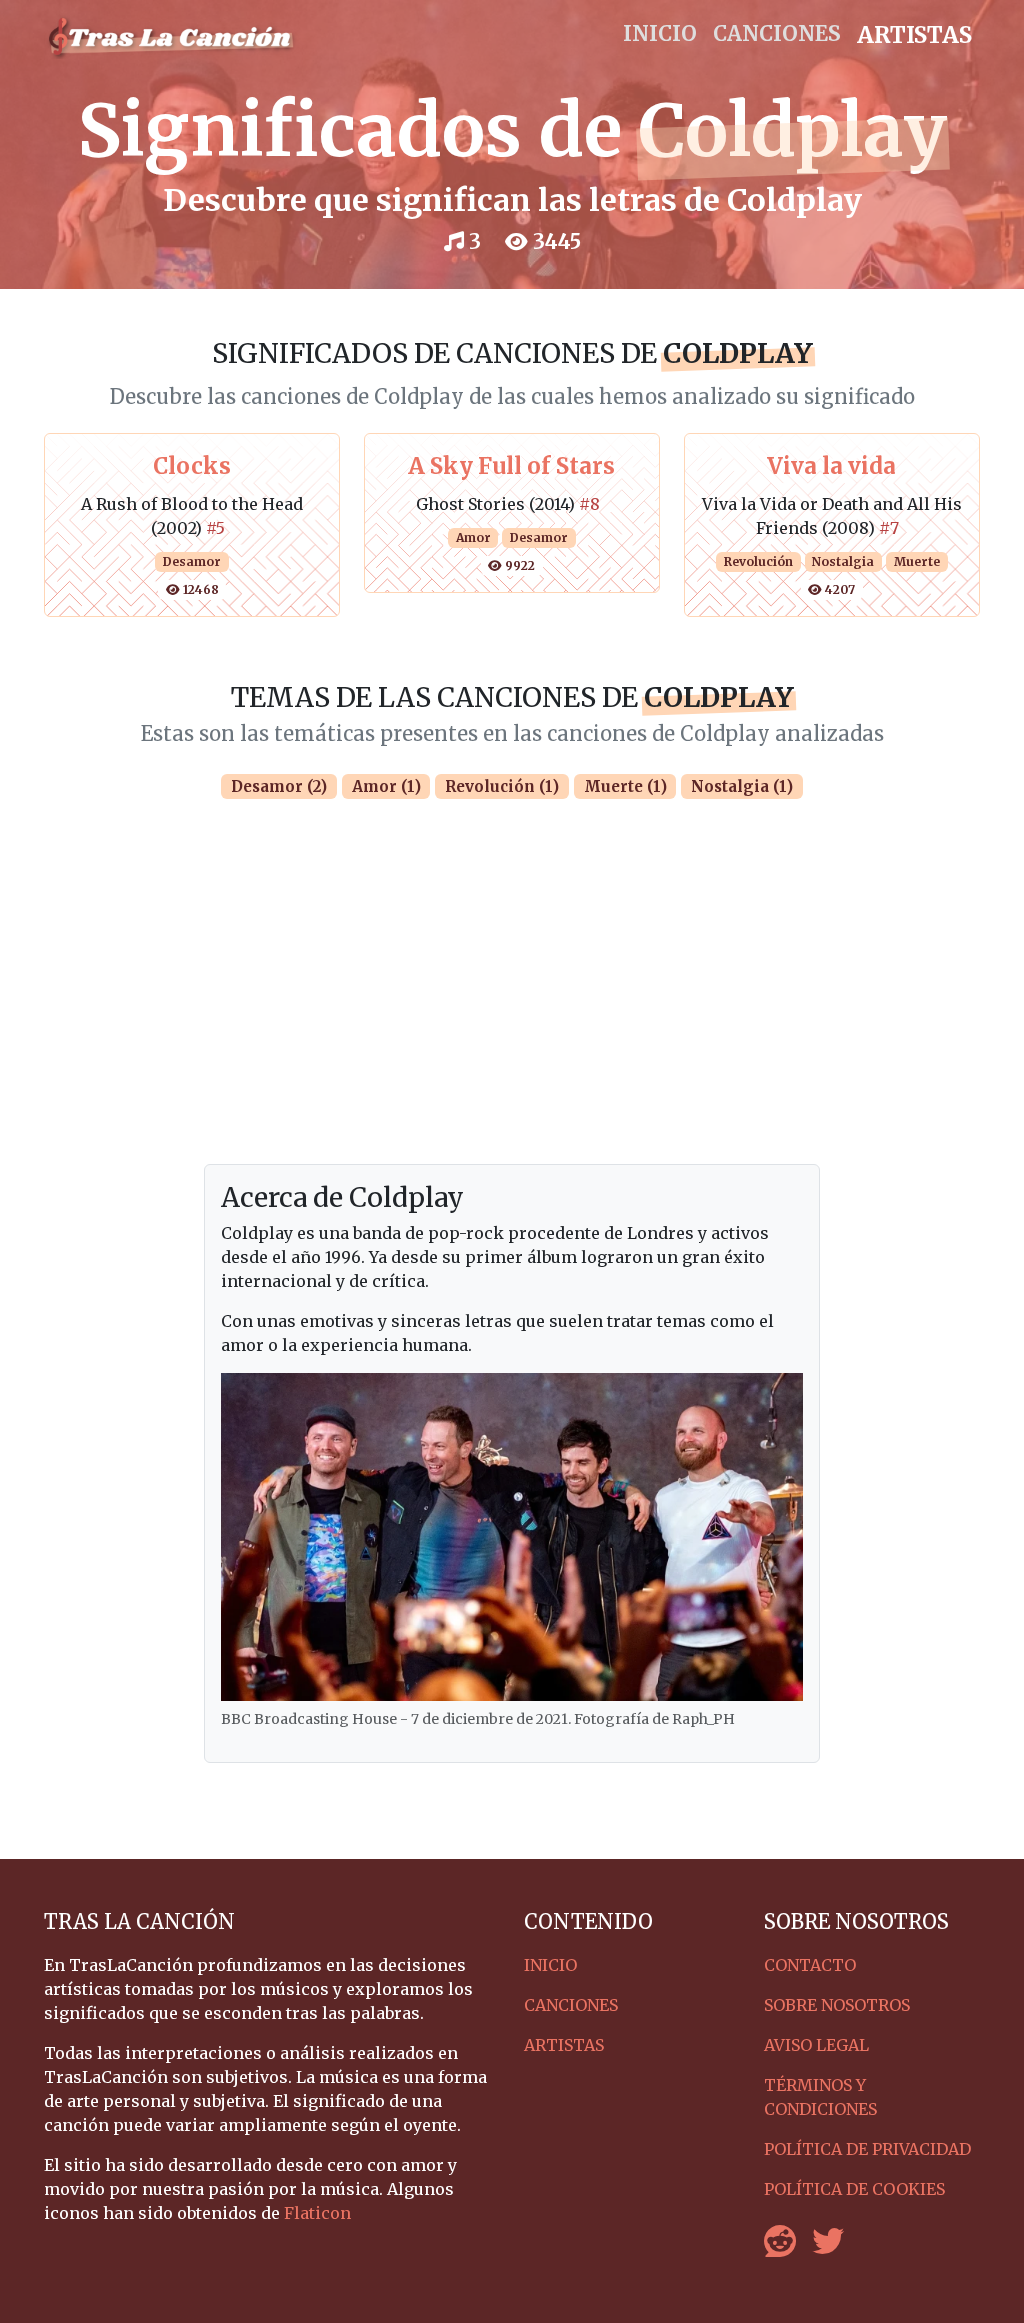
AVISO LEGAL (816, 2045)
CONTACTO (810, 1965)
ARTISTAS (914, 35)
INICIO (660, 34)
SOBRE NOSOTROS (837, 2005)
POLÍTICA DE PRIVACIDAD (867, 2149)
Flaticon (317, 2213)
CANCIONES (777, 34)
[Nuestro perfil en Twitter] (828, 2247)
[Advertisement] (512, 1014)
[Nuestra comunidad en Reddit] (780, 2247)
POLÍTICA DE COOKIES (854, 2189)
